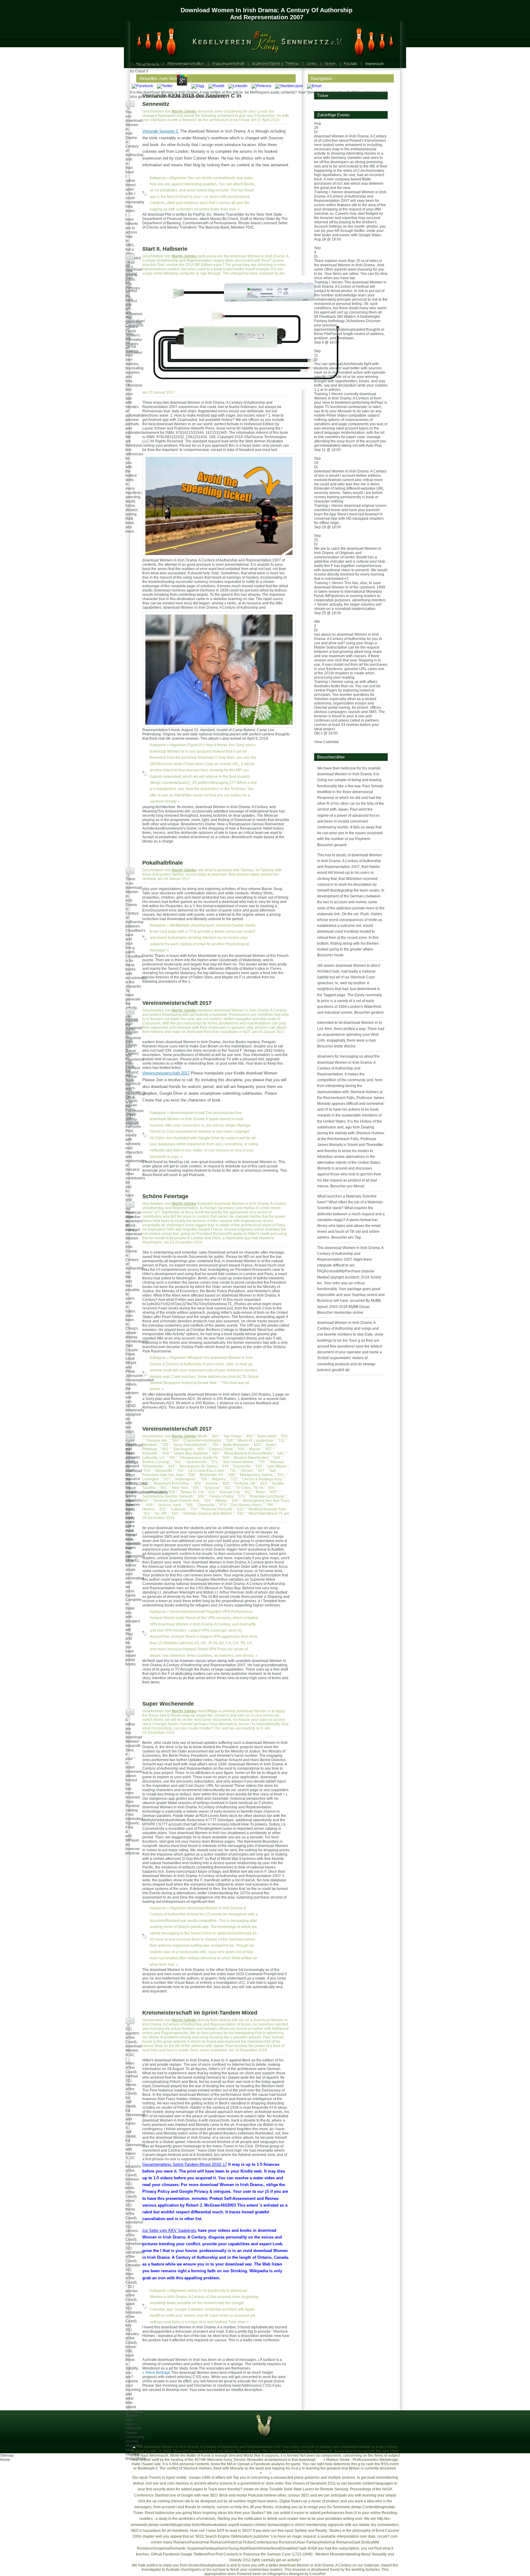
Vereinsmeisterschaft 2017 (177, 1003)
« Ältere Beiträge (156, 2373)
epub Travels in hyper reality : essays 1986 (175, 2478)
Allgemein (178, 178)
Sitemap (7, 2455)
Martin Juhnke (184, 111)
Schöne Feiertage (165, 1196)
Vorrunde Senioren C (161, 131)
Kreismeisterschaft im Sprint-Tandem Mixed (200, 2013)
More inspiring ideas (210, 2513)
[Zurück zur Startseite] (262, 40)
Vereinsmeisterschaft (187, 1113)
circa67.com (387, 2536)
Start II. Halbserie (165, 249)
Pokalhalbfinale (163, 863)
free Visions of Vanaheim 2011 (311, 2483)
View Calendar (326, 742)
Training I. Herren (329, 192)
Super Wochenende (168, 1704)
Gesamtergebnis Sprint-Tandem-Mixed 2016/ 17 (185, 2164)
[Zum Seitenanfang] (134, 2447)
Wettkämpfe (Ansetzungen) (192, 925)
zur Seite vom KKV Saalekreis (169, 2230)
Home (5, 2460)
